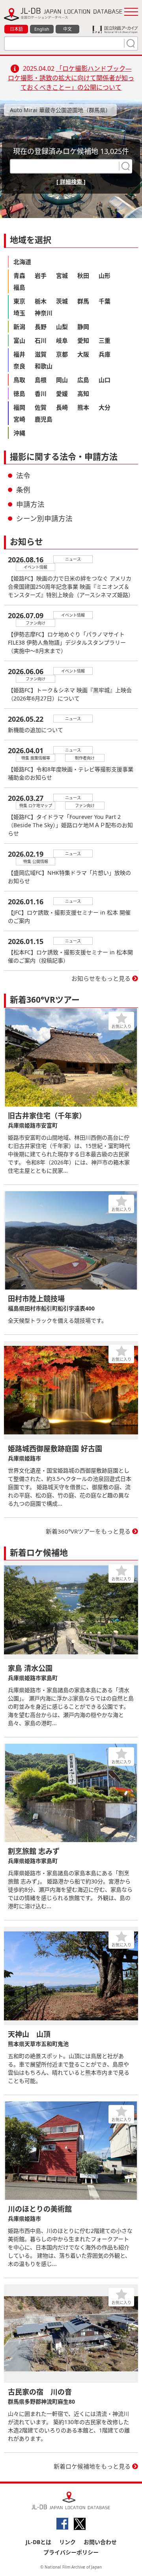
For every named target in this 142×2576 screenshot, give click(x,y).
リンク (67, 2542)
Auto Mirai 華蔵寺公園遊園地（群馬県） (60, 110)
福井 (19, 354)
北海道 (22, 262)
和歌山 (44, 366)
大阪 (83, 354)
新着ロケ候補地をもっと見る (92, 2466)
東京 (19, 301)
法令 (23, 475)
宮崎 (19, 419)
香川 (41, 394)
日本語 (16, 29)
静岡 (83, 327)
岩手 (41, 275)
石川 (41, 340)
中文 (67, 29)
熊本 (83, 407)
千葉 (105, 301)
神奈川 (44, 313)
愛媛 (62, 394)
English (42, 29)
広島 (83, 380)
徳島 (19, 394)
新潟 (19, 327)
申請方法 (30, 504)
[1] (130, 43)
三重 (105, 340)
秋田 (83, 275)
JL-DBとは (38, 2542)
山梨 (62, 327)
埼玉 (19, 313)
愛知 (83, 340)
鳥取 (19, 380)
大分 (105, 407)
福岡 (19, 407)
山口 (105, 380)
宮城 (62, 275)
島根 (41, 380)
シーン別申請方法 (44, 518)
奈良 (19, 366)
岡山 (62, 380)
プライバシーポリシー (71, 2552)
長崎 (62, 407)
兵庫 (105, 354)
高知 (83, 394)
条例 (23, 490)
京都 (62, 354)
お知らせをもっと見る (101, 978)
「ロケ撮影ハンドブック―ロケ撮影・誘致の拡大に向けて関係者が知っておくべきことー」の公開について (71, 78)
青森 (19, 275)
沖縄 (19, 433)
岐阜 (62, 340)
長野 (41, 327)
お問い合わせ (100, 2542)
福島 (19, 287)
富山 (19, 340)
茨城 (62, 301)
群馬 (83, 301)
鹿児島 (44, 419)
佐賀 (41, 407)
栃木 (41, 301)
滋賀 (41, 354)
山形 (105, 275)
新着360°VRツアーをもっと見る (88, 1531)
